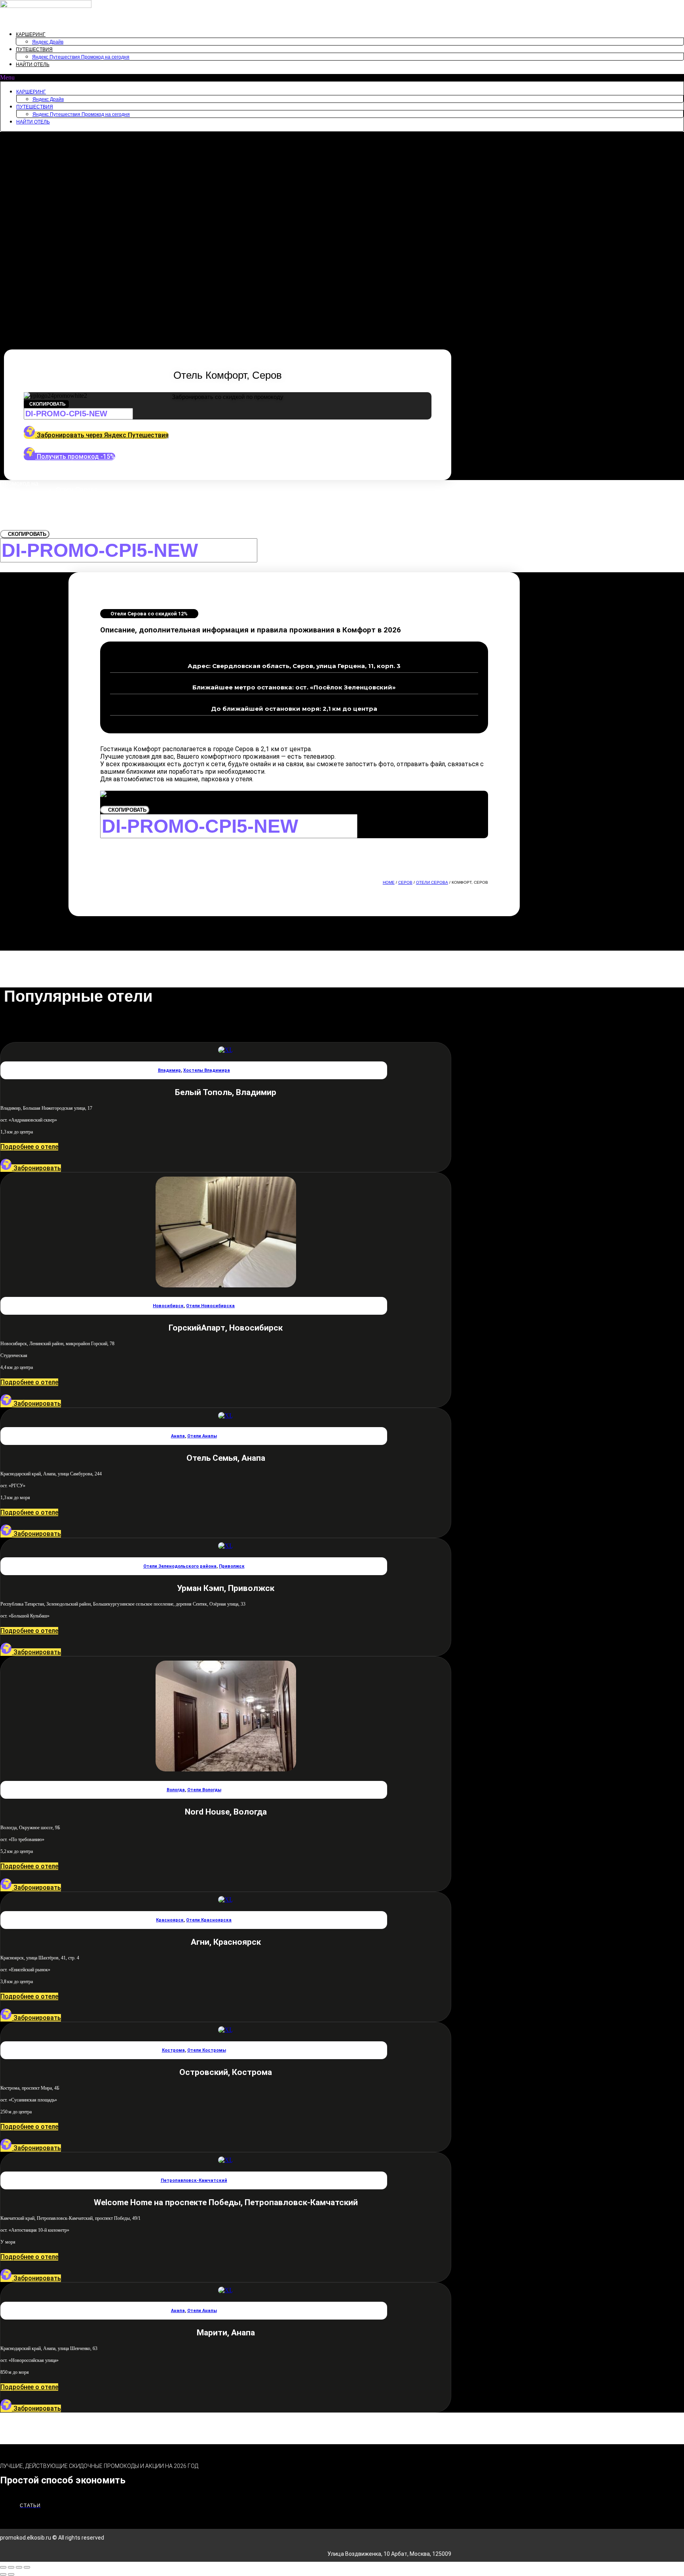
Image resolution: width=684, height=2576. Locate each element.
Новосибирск (168, 1306)
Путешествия (34, 49)
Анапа (178, 1436)
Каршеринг (31, 34)
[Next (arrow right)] (11, 2574)
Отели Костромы (207, 2050)
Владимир (169, 1070)
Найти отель (33, 65)
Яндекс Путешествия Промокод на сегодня (81, 57)
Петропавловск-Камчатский (194, 2180)
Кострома (173, 2050)
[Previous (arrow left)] (3, 2574)
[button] (342, 78)
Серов (405, 882)
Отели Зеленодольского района (180, 1566)
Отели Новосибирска (210, 1306)
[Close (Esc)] (3, 2567)
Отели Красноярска (209, 1920)
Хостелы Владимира (207, 1070)
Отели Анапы (202, 1436)
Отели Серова (432, 882)
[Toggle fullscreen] (19, 2567)
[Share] (11, 2567)
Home (389, 882)
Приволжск (232, 1566)
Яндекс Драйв (48, 42)
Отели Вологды (204, 1790)
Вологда (176, 1790)
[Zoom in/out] (27, 2567)
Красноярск (170, 1920)
